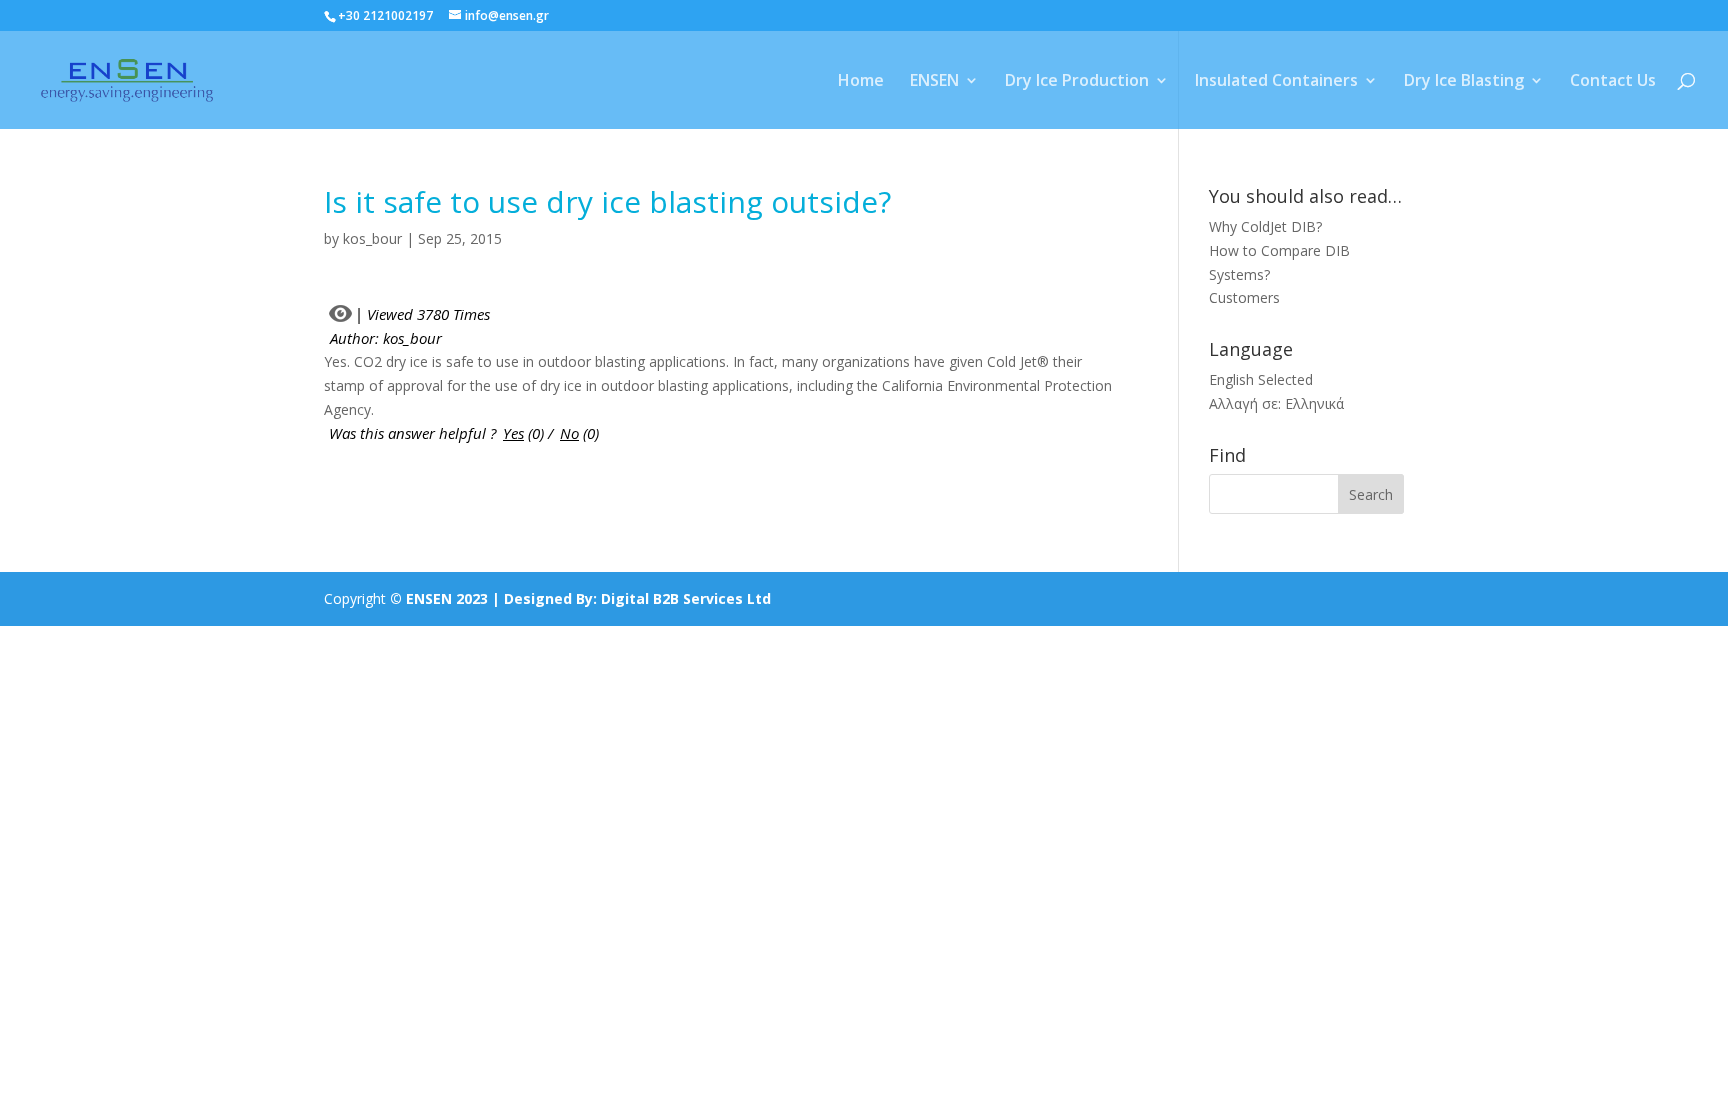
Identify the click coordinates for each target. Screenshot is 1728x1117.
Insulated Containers (1276, 82)
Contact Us (1613, 82)
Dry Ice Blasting (1464, 82)
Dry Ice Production (1077, 82)
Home (861, 82)
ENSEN (934, 82)
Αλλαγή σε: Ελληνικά (1276, 403)
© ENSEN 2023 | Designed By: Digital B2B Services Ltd (580, 598)
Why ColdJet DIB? (1265, 226)
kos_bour (372, 238)
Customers (1244, 297)
